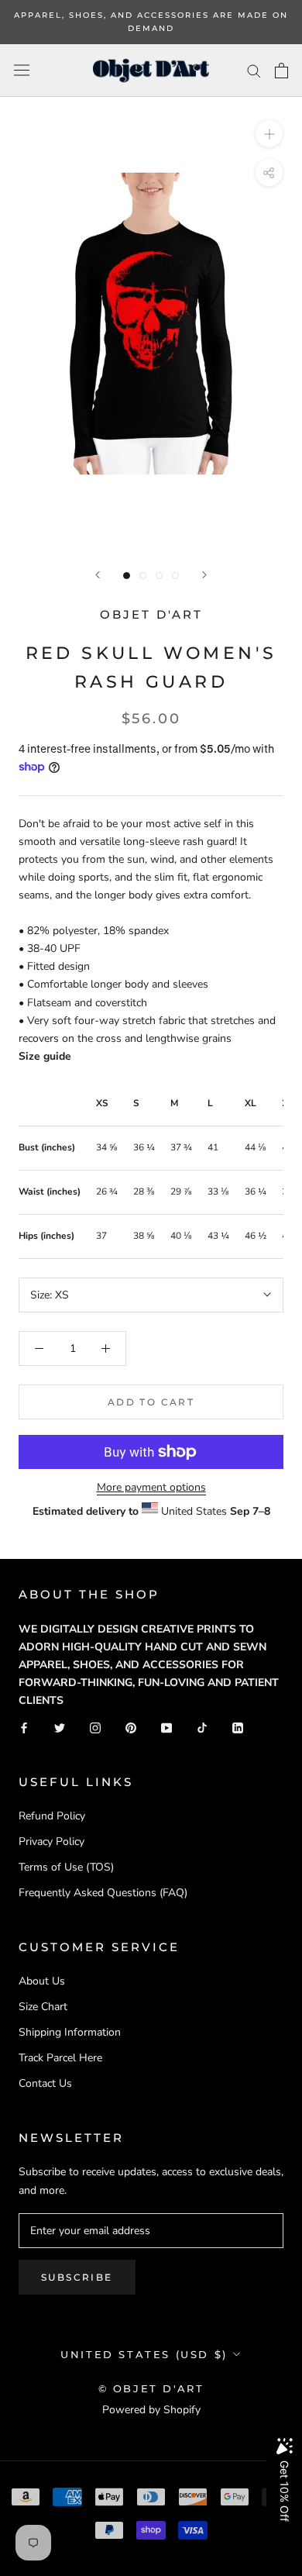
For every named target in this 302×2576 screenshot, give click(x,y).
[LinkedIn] (238, 1727)
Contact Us (45, 2083)
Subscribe (77, 2277)
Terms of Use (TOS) (66, 1867)
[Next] (204, 575)
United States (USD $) (144, 2354)
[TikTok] (202, 1727)
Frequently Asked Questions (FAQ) (103, 1893)
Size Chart (43, 2007)
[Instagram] (95, 1727)
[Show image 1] (127, 576)
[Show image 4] (175, 576)
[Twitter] (60, 1727)
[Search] (254, 70)
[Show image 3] (159, 576)
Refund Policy (52, 1816)
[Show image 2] (143, 576)
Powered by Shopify (151, 2410)
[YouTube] (166, 1727)
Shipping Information (70, 2032)
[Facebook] (24, 1727)
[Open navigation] (22, 70)
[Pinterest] (131, 1727)
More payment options (151, 1487)
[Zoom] (269, 134)
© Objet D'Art (151, 2388)
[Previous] (98, 575)
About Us (42, 1981)
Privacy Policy (51, 1841)
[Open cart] (281, 71)
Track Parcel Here (60, 2058)
